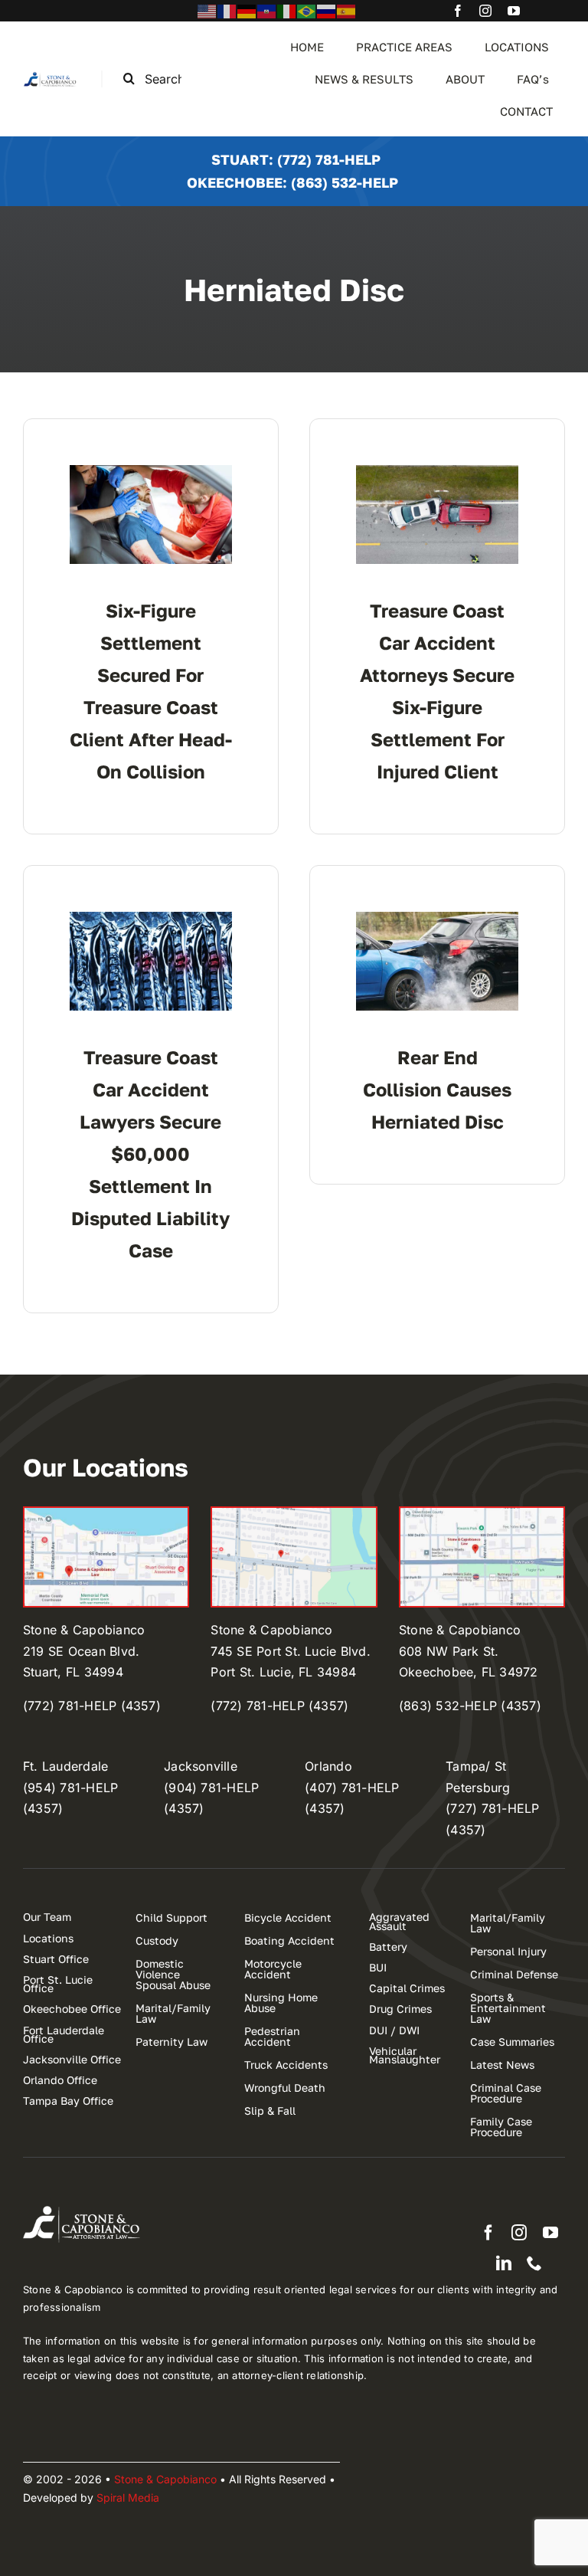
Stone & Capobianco (165, 2479)
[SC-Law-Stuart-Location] (106, 1514)
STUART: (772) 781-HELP (296, 159)
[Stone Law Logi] (51, 77)
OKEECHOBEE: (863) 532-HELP (292, 182)
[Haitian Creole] (267, 10)
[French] (227, 10)
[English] (207, 10)
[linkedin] (504, 2263)
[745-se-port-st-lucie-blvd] (294, 1514)
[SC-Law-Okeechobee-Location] (482, 1514)
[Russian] (327, 10)
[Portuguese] (307, 10)
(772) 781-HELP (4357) (92, 1706)
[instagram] (485, 11)
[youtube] (514, 11)
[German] (247, 10)
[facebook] (458, 11)
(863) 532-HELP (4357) (470, 1706)
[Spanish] (347, 10)
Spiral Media (128, 2497)
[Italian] (287, 10)
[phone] (534, 2263)
